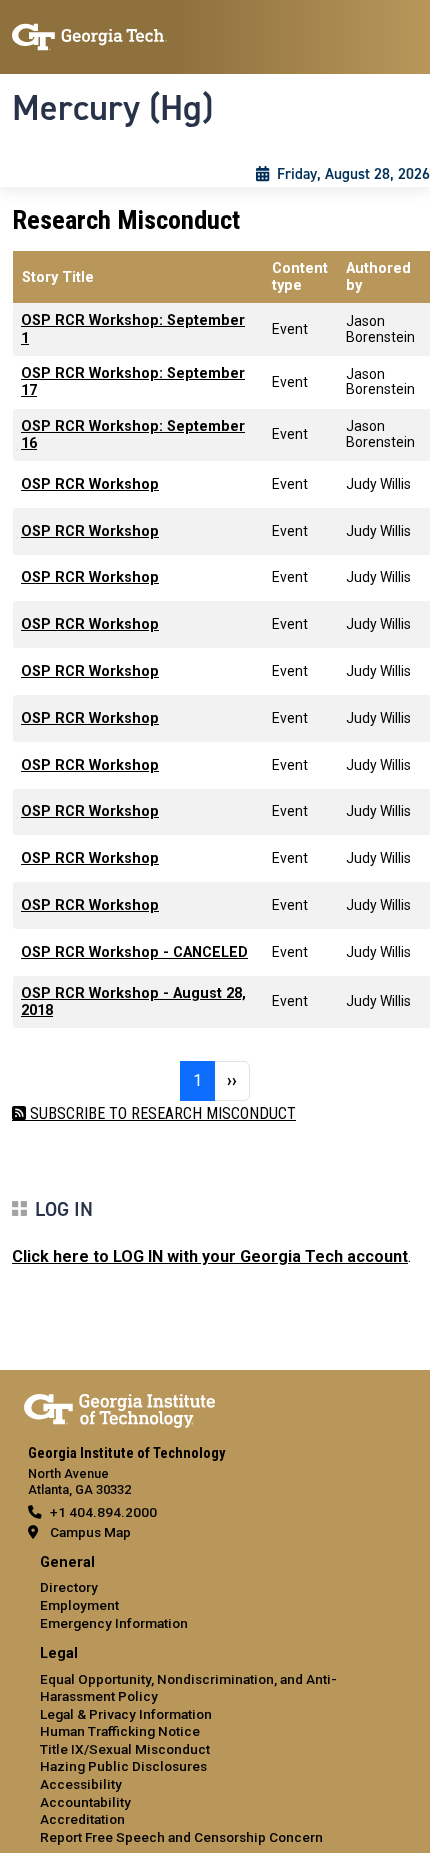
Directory (69, 1587)
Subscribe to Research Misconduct (161, 1113)
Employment (79, 1605)
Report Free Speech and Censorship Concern (181, 1837)
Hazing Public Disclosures (123, 1766)
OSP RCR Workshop (90, 484)
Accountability (85, 1802)
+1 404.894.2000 (103, 1512)
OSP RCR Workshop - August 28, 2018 (133, 1002)
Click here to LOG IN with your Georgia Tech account (210, 1256)
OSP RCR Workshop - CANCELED (134, 952)
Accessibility (81, 1784)
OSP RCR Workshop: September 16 (133, 435)
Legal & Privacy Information (126, 1714)
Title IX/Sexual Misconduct (125, 1749)
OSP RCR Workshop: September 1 (133, 329)
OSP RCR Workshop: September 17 (133, 382)
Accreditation (82, 1819)
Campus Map (90, 1532)
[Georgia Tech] (119, 1407)
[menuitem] (215, 1593)
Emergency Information (114, 1623)
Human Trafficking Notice (120, 1731)
